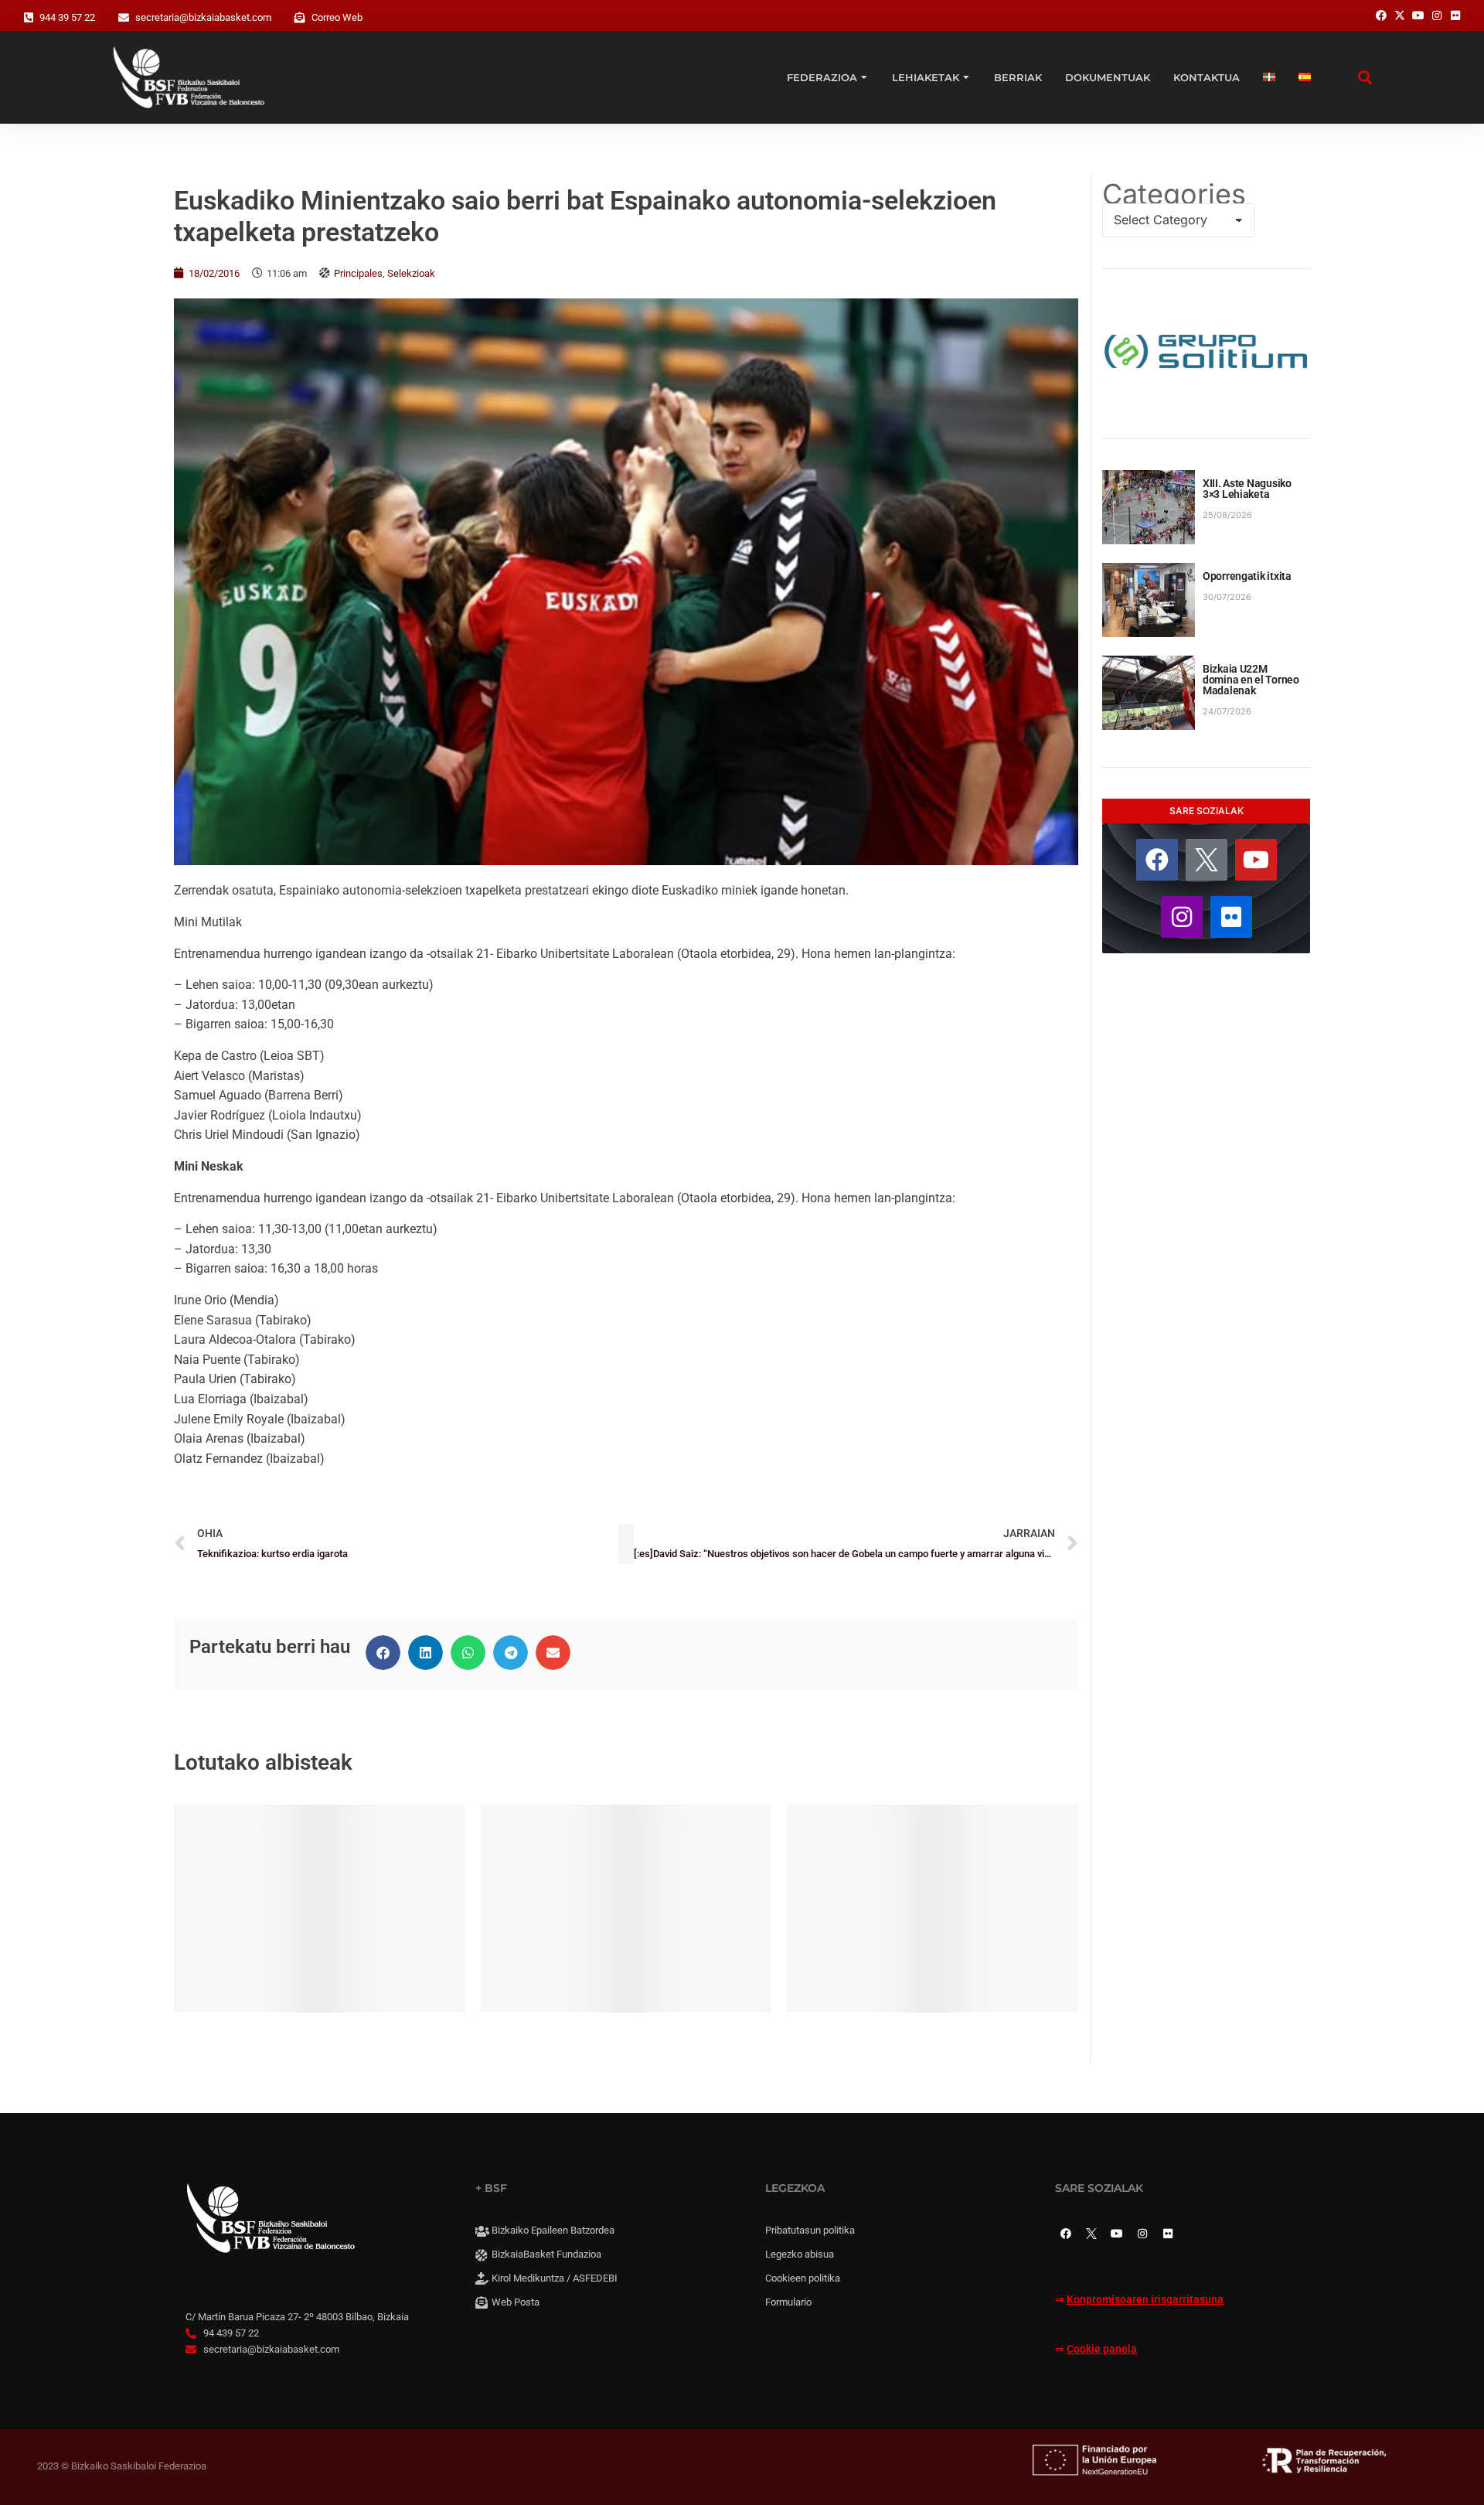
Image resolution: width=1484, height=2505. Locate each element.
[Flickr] (1231, 917)
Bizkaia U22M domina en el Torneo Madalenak (1251, 680)
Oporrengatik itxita (1247, 576)
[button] (383, 1653)
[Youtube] (1256, 860)
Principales (358, 273)
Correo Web (337, 17)
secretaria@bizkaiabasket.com (203, 17)
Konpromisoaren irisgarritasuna (1145, 2300)
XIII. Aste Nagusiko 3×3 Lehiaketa (1247, 489)
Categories (1174, 194)
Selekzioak (411, 273)
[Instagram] (1182, 917)
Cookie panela (1102, 2349)
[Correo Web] (300, 18)
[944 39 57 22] (29, 18)
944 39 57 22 (67, 17)
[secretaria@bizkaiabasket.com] (124, 18)
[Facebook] (1157, 860)
